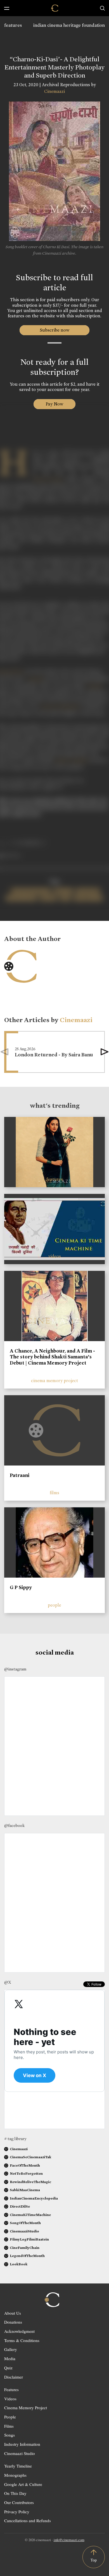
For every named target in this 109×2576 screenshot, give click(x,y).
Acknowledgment (19, 2331)
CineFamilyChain (25, 2248)
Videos (10, 2399)
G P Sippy (21, 1587)
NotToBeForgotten (26, 2173)
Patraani (20, 1475)
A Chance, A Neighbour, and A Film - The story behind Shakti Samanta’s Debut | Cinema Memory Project (52, 1357)
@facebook (14, 1826)
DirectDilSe (20, 2206)
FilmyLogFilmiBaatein (29, 2239)
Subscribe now (55, 330)
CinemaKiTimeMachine (30, 2215)
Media (10, 2358)
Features (11, 2389)
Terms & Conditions (22, 2340)
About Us (13, 2313)
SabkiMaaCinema (25, 2190)
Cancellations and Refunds (28, 2521)
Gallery (11, 2349)
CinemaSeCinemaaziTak (30, 2157)
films (54, 1493)
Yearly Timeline (18, 2466)
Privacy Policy (17, 2512)
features (13, 25)
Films (9, 2426)
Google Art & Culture (23, 2484)
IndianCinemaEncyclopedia (34, 2198)
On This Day (15, 2493)
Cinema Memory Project (26, 2408)
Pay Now (54, 404)
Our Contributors (19, 2502)
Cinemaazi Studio (20, 2453)
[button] (105, 1052)
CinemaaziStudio (24, 2231)
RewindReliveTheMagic (30, 2182)
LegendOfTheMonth (27, 2256)
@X (8, 1982)
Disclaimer (14, 2377)
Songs (10, 2435)
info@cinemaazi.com (69, 2540)
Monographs (15, 2475)
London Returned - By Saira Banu (54, 1055)
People (10, 2417)
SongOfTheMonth (25, 2223)
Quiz (8, 2368)
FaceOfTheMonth (25, 2165)
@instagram (15, 1669)
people (54, 1605)
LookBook (19, 2264)
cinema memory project (54, 1381)
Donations (13, 2322)
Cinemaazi (54, 91)
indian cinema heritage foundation (69, 25)
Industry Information (22, 2444)
